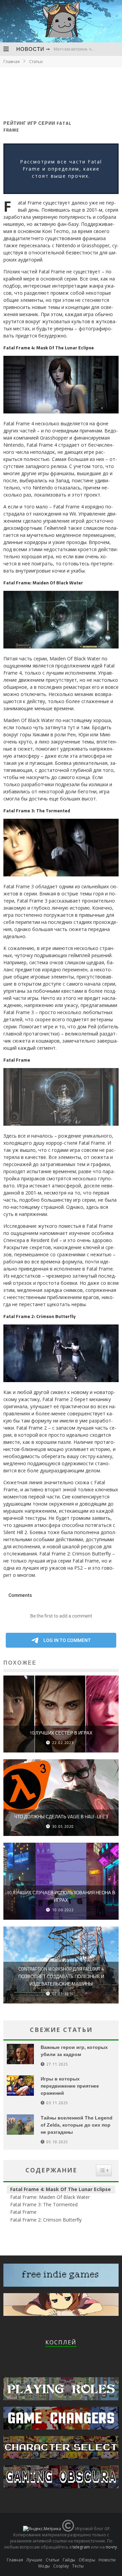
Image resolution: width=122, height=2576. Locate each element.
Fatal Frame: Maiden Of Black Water (50, 2197)
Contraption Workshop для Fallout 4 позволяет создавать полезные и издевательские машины (61, 1976)
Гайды (69, 2560)
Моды (44, 2566)
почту (111, 2547)
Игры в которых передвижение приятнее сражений (70, 2086)
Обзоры (87, 2560)
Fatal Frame (23, 2212)
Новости (30, 49)
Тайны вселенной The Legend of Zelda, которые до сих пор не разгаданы (77, 2125)
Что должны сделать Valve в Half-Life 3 (61, 1817)
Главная (12, 62)
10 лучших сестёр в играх (61, 1733)
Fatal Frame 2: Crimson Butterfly (46, 2220)
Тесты (78, 2566)
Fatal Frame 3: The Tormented (44, 2204)
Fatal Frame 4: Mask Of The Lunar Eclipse (60, 2189)
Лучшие (34, 2560)
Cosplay (61, 2566)
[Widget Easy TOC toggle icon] (104, 2170)
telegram (81, 2547)
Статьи (53, 2560)
